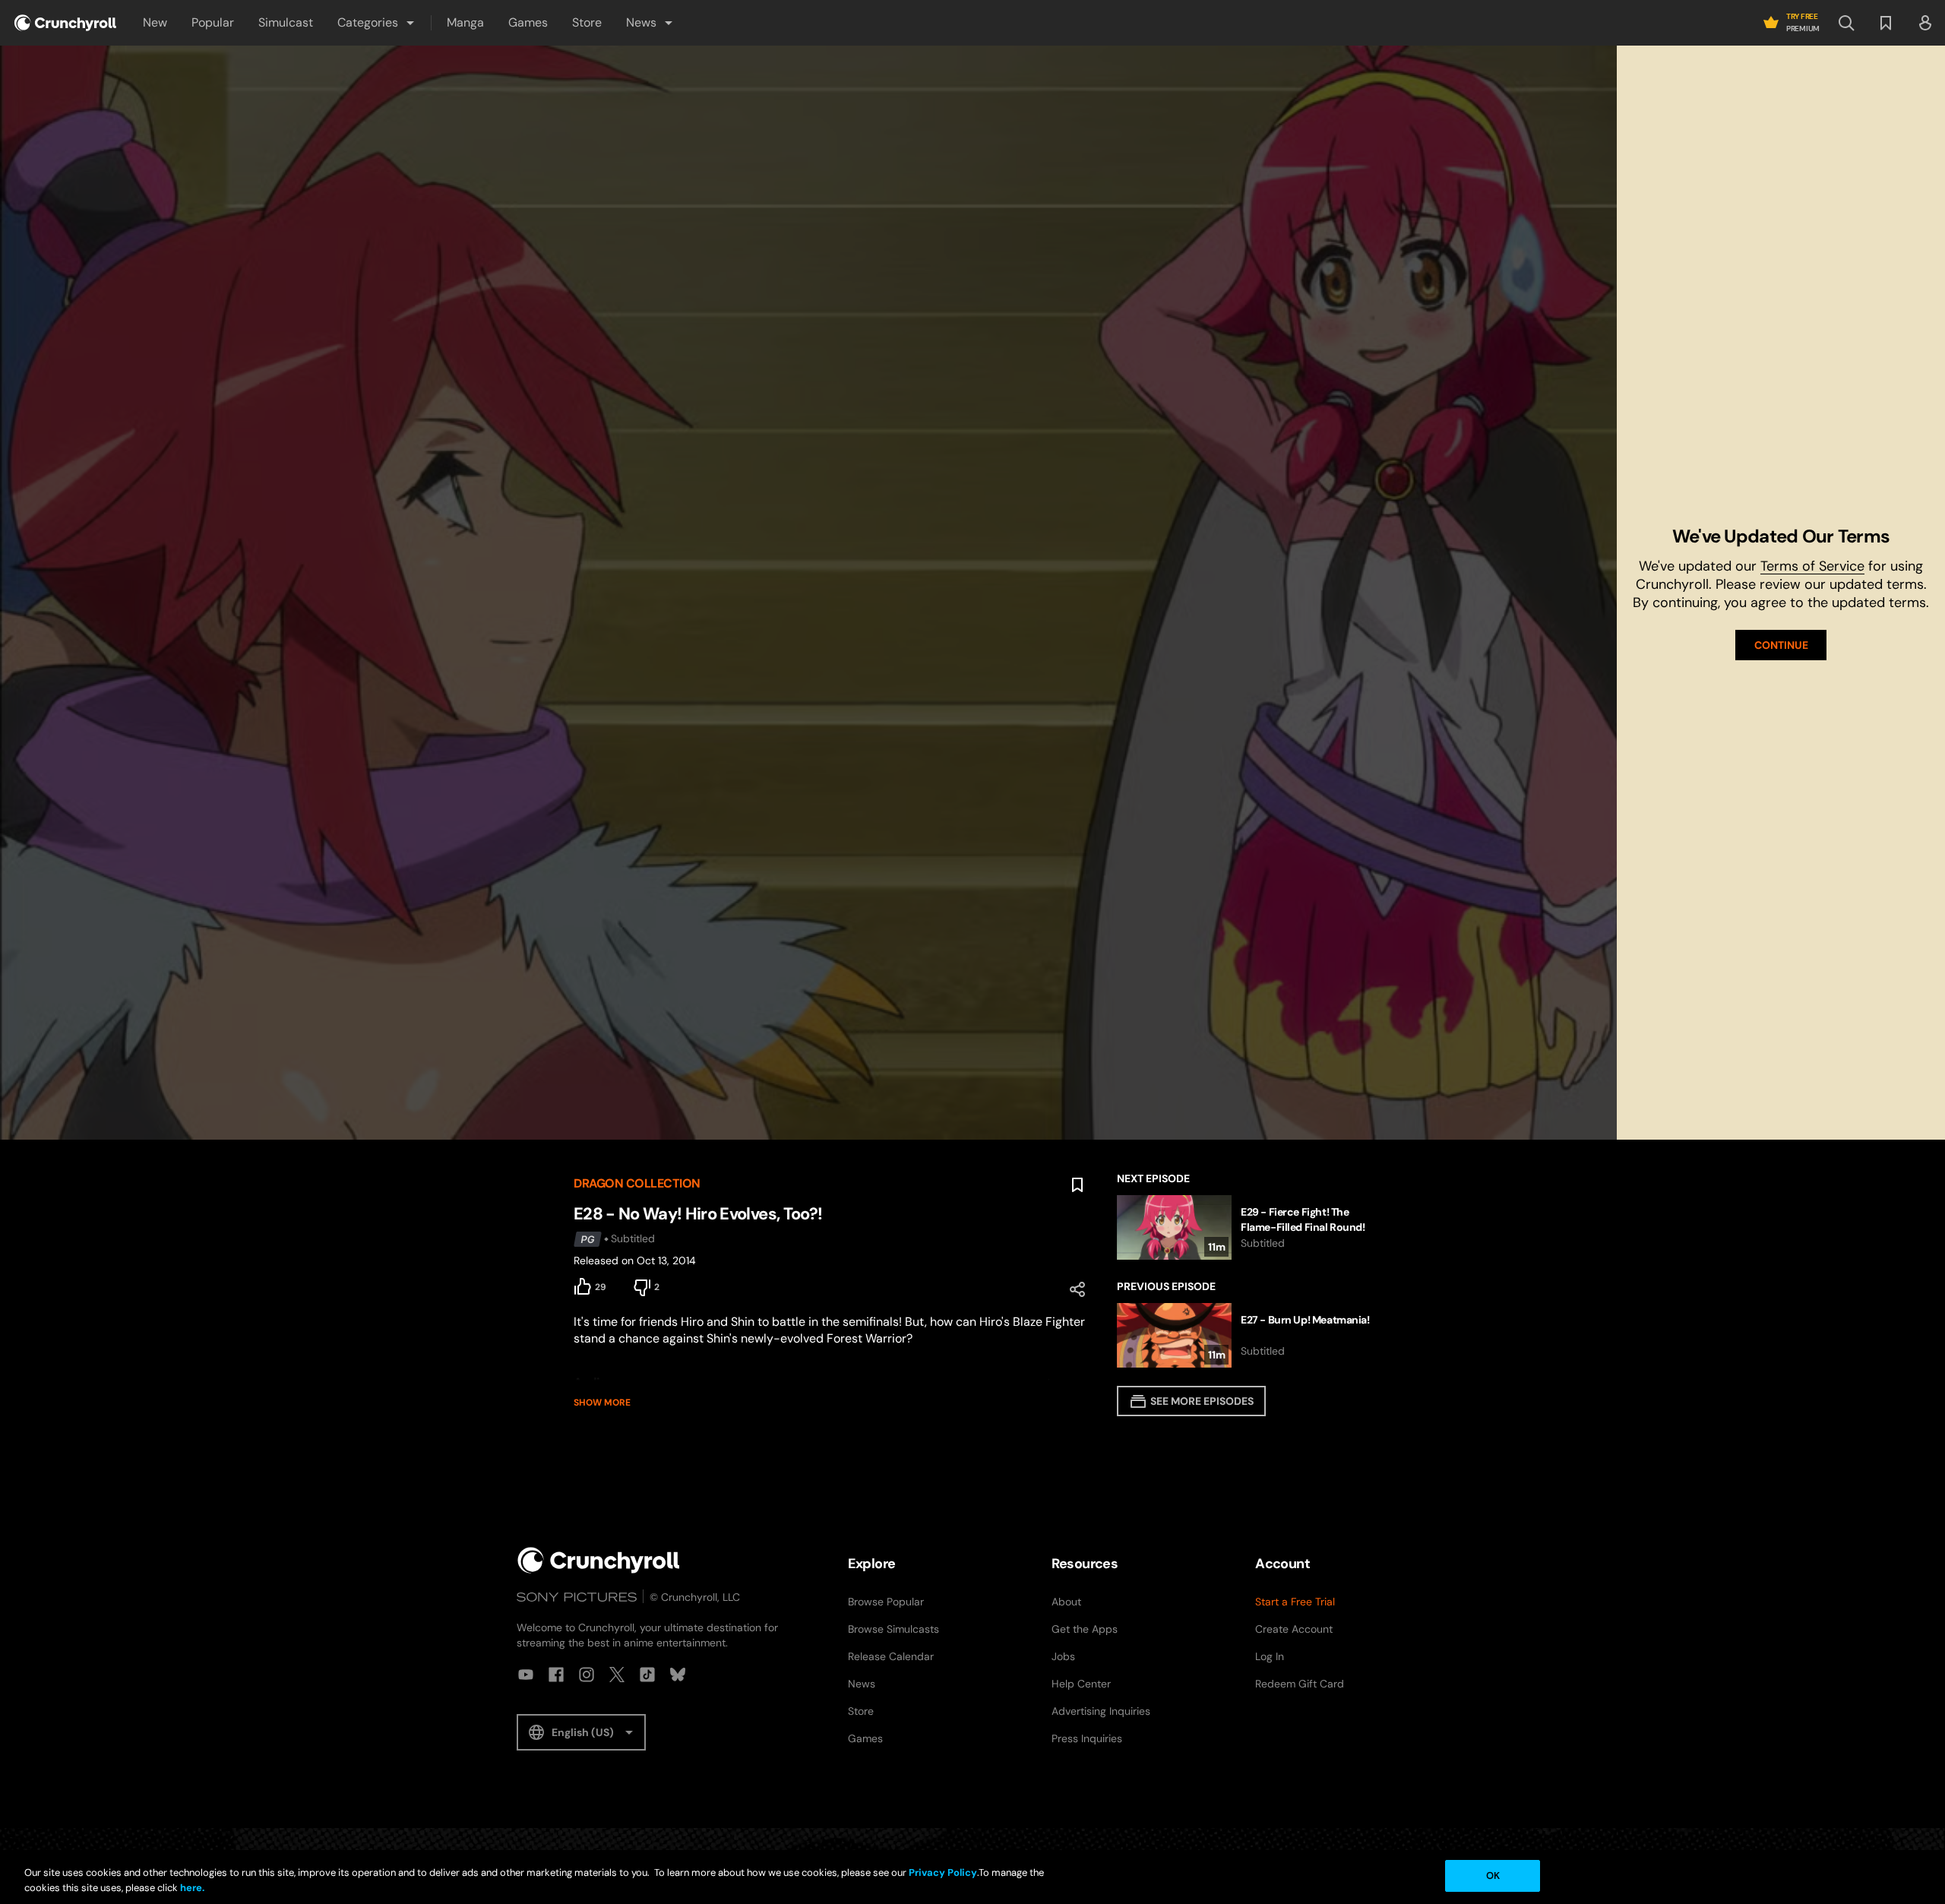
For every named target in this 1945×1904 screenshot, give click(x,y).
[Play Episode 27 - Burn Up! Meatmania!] (1244, 1335)
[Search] (1846, 23)
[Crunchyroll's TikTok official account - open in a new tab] (647, 1675)
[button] (377, 23)
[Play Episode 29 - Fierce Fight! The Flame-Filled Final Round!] (1244, 1227)
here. (191, 1888)
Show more (602, 1403)
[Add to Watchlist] (1077, 1185)
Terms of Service (1812, 566)
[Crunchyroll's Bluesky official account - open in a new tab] (678, 1675)
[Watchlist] (1886, 23)
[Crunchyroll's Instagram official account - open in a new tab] (587, 1675)
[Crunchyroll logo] (65, 23)
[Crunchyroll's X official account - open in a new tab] (617, 1675)
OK (1493, 1876)
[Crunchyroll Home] (599, 1560)
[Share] (1077, 1289)
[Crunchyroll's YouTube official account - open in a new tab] (526, 1675)
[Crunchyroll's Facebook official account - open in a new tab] (556, 1675)
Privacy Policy (943, 1872)
